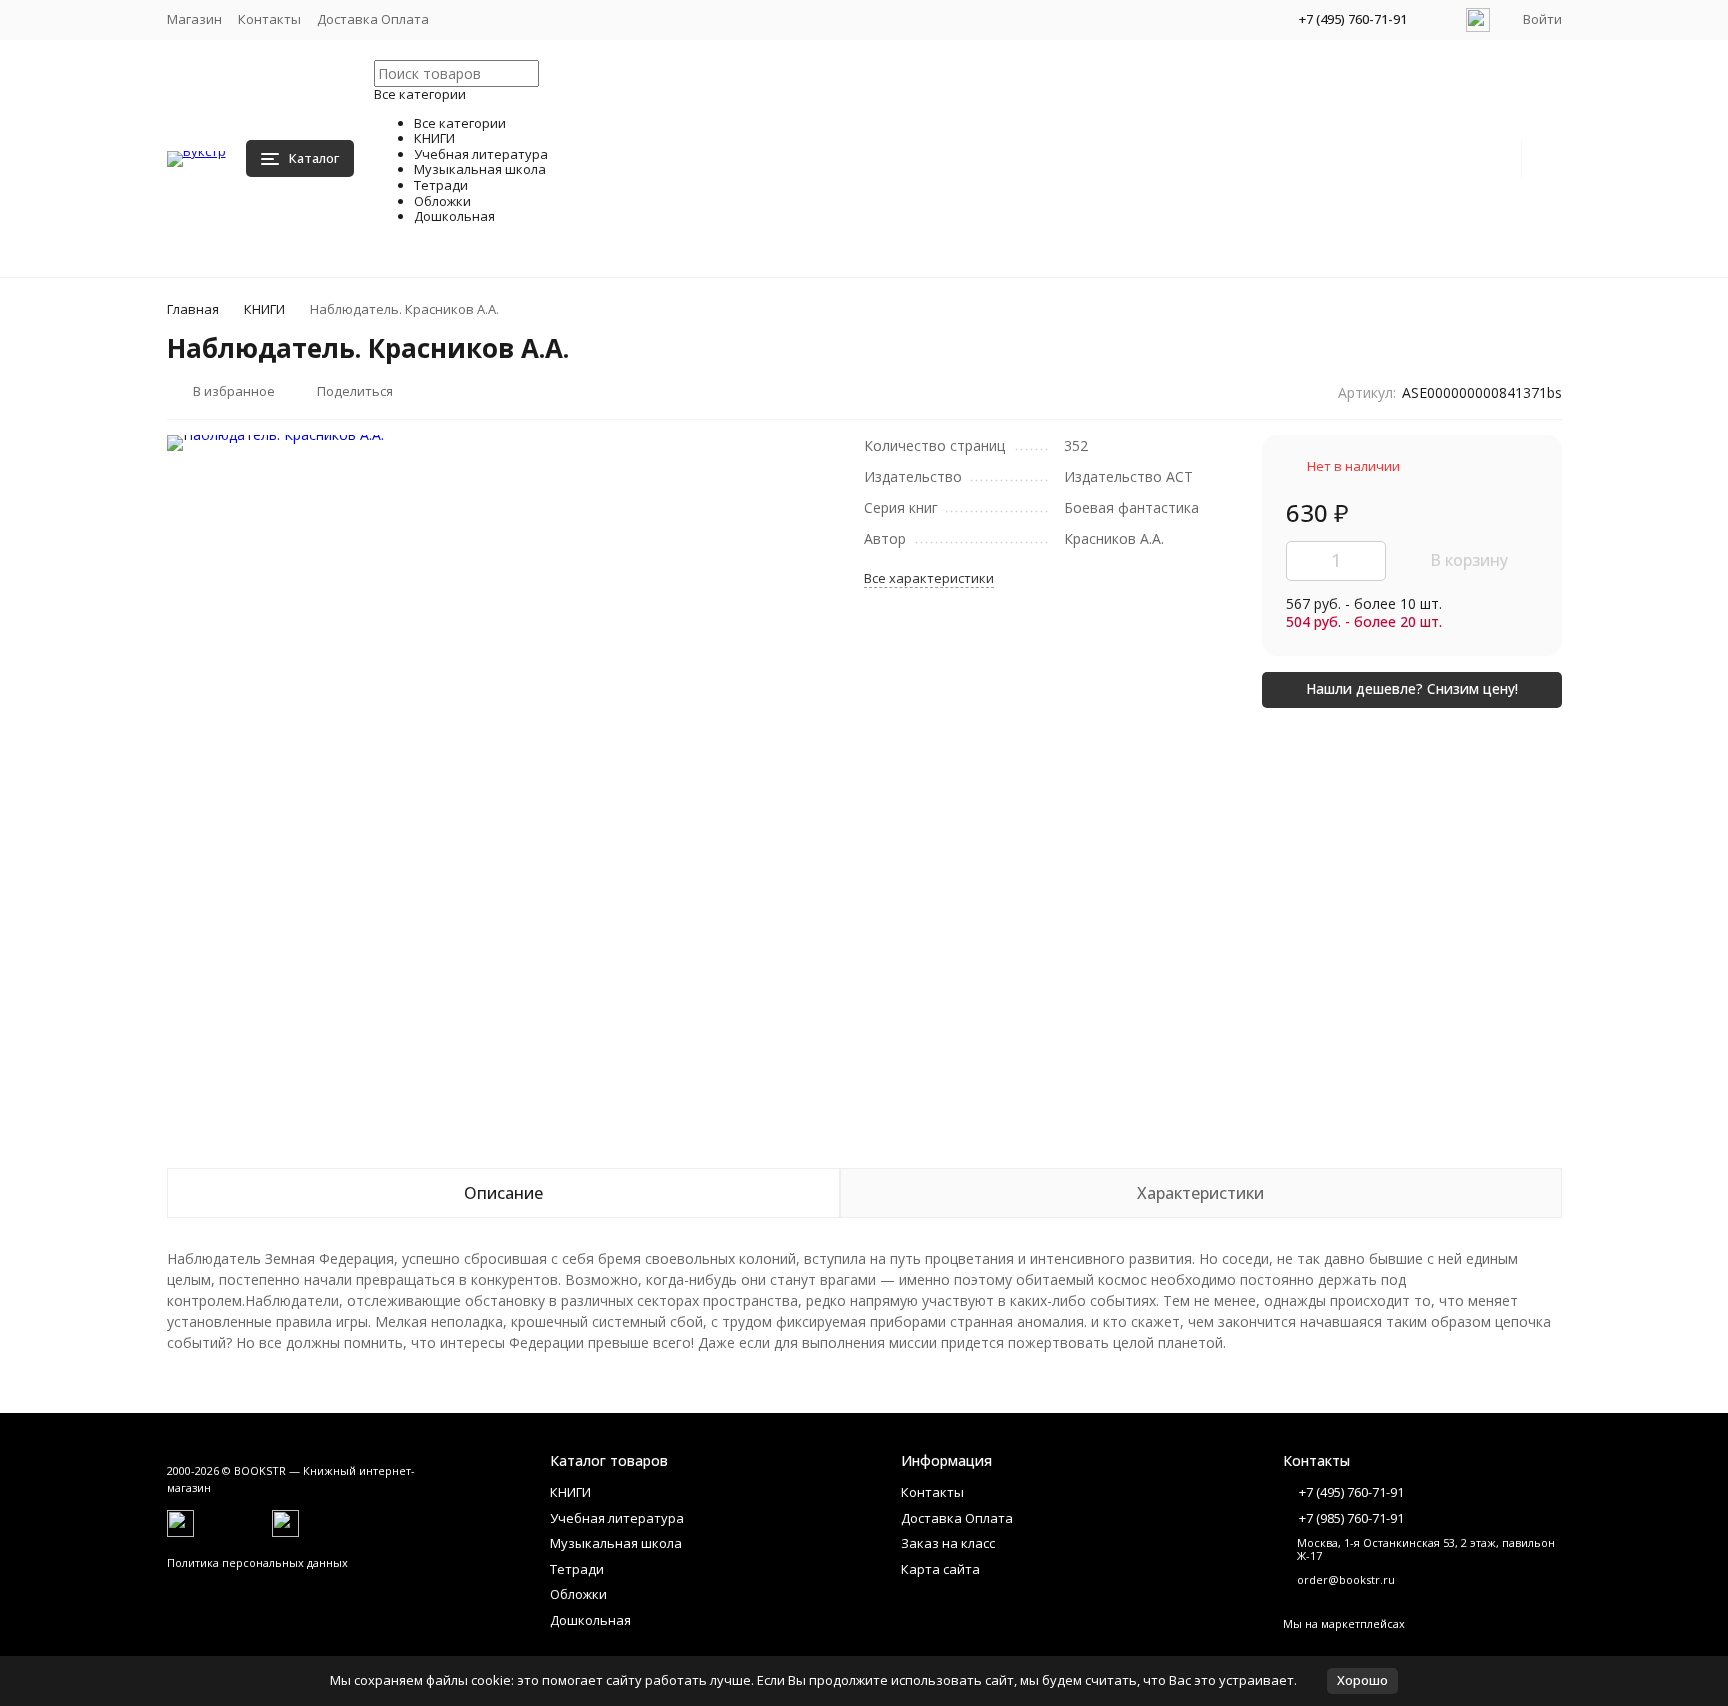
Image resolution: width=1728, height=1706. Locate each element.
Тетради (577, 1569)
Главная (193, 309)
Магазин (194, 19)
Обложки (578, 1594)
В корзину (1469, 560)
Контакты (269, 19)
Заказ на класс (948, 1543)
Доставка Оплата (373, 19)
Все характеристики (929, 578)
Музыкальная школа (616, 1543)
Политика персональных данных (257, 1562)
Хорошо (1362, 1680)
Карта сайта (940, 1569)
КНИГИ (264, 309)
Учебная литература (617, 1518)
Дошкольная (590, 1620)
